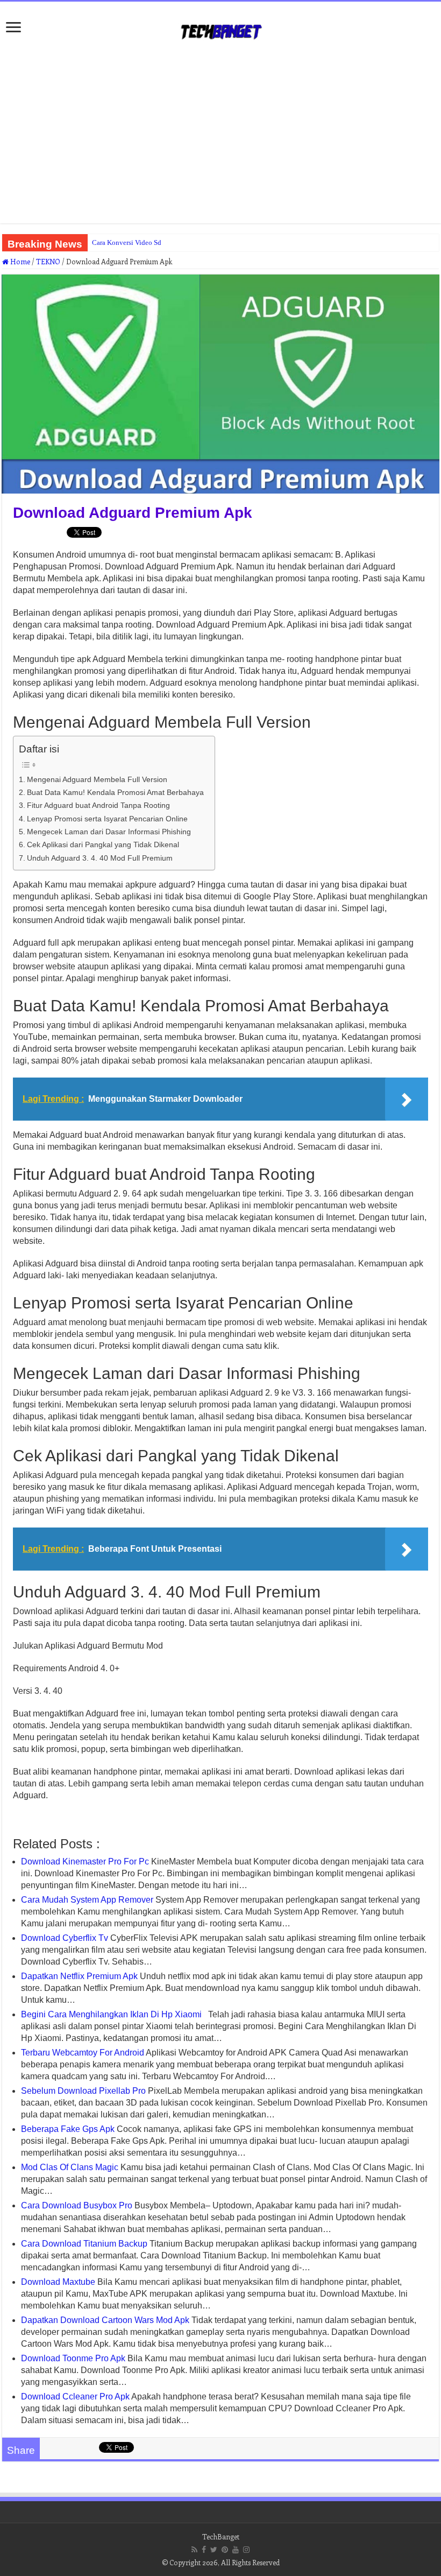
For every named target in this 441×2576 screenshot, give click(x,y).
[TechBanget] (220, 30)
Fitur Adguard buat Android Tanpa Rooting (98, 805)
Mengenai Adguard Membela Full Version (97, 779)
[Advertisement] (220, 137)
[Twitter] (214, 2550)
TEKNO (48, 261)
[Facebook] (204, 2550)
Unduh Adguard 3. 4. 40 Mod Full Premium (100, 858)
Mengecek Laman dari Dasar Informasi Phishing (109, 832)
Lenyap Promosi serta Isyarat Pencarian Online (107, 819)
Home (19, 261)
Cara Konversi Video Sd (127, 242)
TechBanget (221, 2536)
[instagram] (246, 2550)
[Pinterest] (225, 2550)
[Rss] (194, 2550)
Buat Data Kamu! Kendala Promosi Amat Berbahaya (115, 792)
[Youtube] (236, 2550)
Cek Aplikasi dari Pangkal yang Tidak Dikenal (103, 844)
